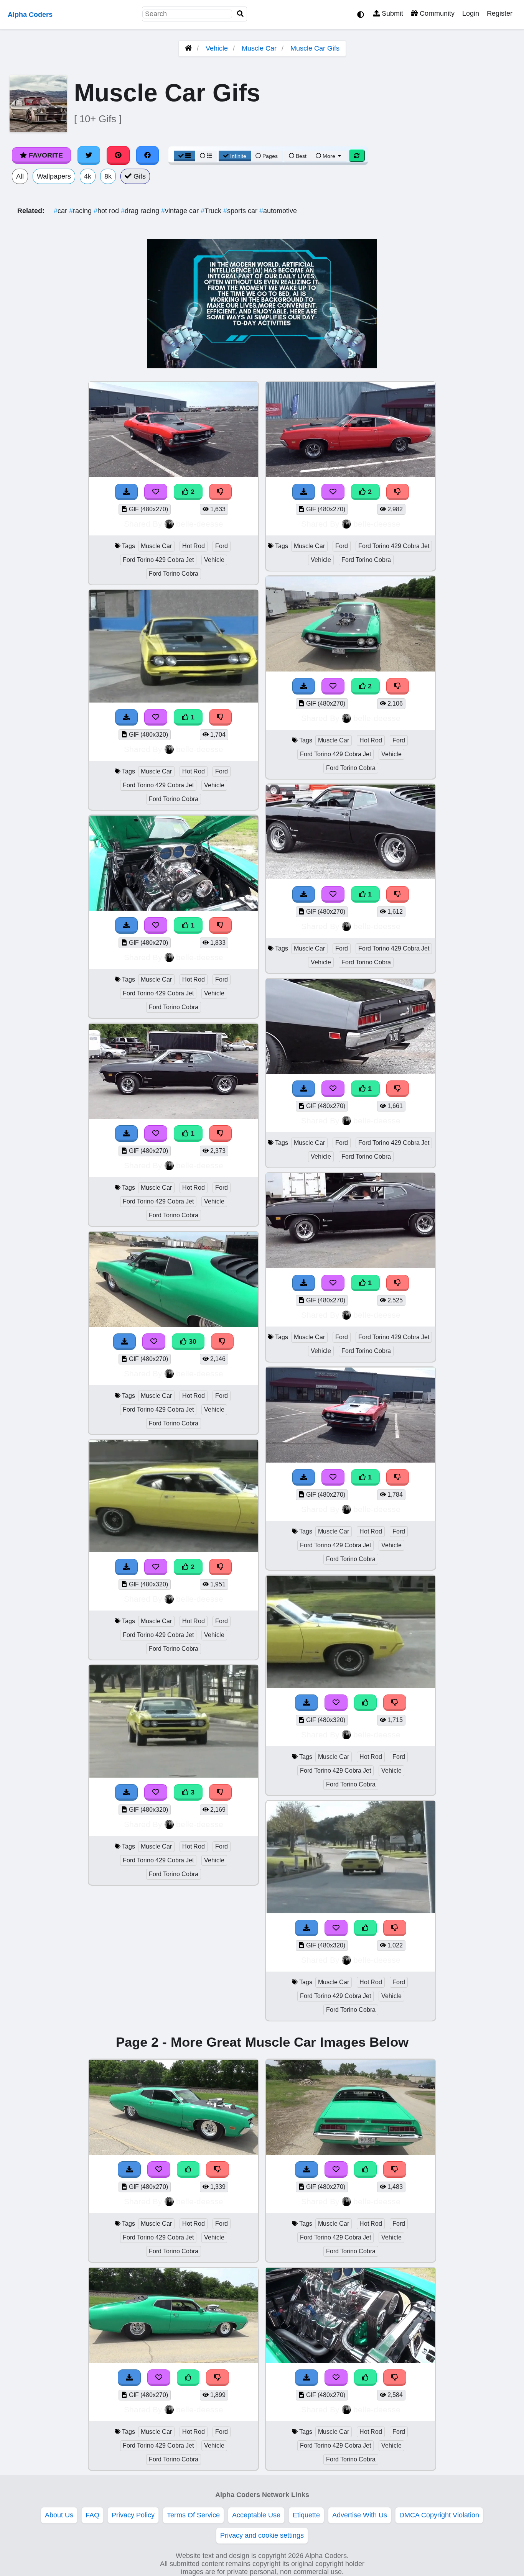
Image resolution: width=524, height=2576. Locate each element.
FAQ (92, 2515)
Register (500, 13)
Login (471, 13)
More (329, 156)
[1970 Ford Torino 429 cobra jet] (173, 475)
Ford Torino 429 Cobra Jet (158, 560)
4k (88, 176)
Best (300, 156)
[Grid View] (185, 156)
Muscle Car (259, 48)
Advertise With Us (360, 2515)
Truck (212, 211)
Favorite (45, 155)
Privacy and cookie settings (262, 2535)
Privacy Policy (133, 2515)
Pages (270, 156)
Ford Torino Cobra (174, 574)
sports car (241, 211)
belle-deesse (200, 524)
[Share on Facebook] (148, 155)
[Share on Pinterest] (118, 155)
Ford (222, 546)
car (61, 211)
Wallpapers (54, 176)
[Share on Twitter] (89, 155)
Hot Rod (194, 546)
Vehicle (217, 48)
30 (192, 1341)
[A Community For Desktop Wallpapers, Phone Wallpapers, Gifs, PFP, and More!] (188, 48)
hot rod (107, 211)
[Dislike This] (221, 492)
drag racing (141, 211)
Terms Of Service (193, 2515)
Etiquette (306, 2515)
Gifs (139, 176)
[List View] (206, 156)
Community (436, 13)
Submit (391, 13)
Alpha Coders (30, 15)
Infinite (238, 156)
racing (81, 211)
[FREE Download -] (127, 492)
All (20, 176)
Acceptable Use (256, 2515)
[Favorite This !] (156, 492)
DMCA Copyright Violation (439, 2515)
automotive (278, 211)
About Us (59, 2515)
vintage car (181, 211)
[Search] (241, 14)
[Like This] (366, 1703)
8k (108, 176)
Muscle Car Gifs (315, 48)
